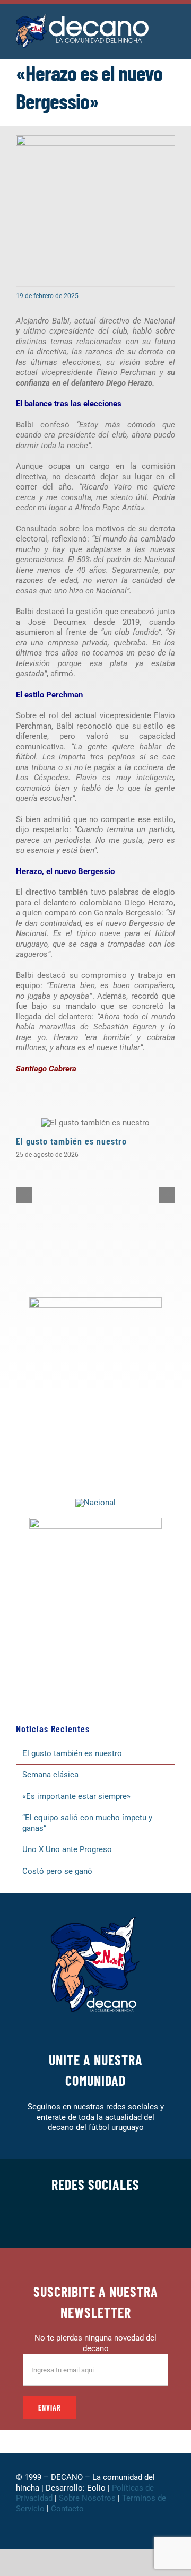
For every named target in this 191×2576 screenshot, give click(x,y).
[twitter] (62, 2221)
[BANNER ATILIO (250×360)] (95, 1301)
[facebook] (45, 2221)
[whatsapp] (95, 2221)
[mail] (146, 2221)
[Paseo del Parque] (95, 1503)
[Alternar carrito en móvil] (171, 37)
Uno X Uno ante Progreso (67, 1849)
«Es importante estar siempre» (76, 1796)
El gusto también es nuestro (71, 1141)
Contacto (68, 2509)
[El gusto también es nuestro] (95, 1123)
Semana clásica (50, 1775)
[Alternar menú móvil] (171, 26)
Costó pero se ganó (57, 1871)
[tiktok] (112, 2221)
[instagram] (79, 2221)
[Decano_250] (95, 1522)
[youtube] (129, 2221)
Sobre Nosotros (87, 2498)
